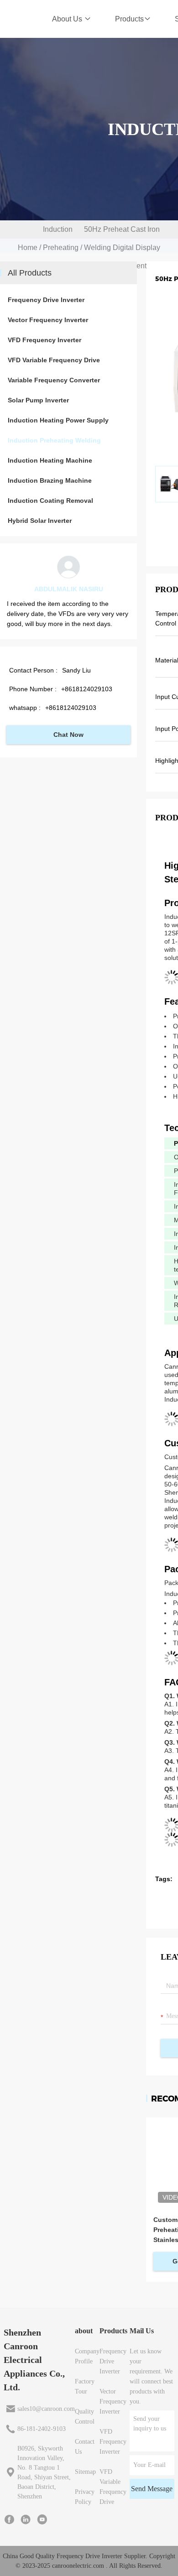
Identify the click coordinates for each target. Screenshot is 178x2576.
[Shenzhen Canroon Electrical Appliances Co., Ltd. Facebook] (9, 2519)
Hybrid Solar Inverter (40, 521)
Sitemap (85, 2472)
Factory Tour (85, 2386)
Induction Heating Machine (50, 460)
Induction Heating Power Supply (58, 420)
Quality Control (85, 2417)
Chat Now (68, 735)
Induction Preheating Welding (61, 248)
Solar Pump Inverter (38, 400)
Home (28, 248)
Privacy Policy (85, 2497)
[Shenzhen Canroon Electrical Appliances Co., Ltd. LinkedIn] (26, 2519)
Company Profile (87, 2356)
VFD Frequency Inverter (44, 340)
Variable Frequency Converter (54, 380)
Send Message (152, 2489)
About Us (68, 19)
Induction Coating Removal (50, 501)
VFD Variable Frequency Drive (54, 360)
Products (129, 19)
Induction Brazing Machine (50, 480)
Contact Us (85, 2447)
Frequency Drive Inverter (46, 300)
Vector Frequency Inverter (48, 320)
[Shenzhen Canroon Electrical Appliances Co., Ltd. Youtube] (42, 2519)
